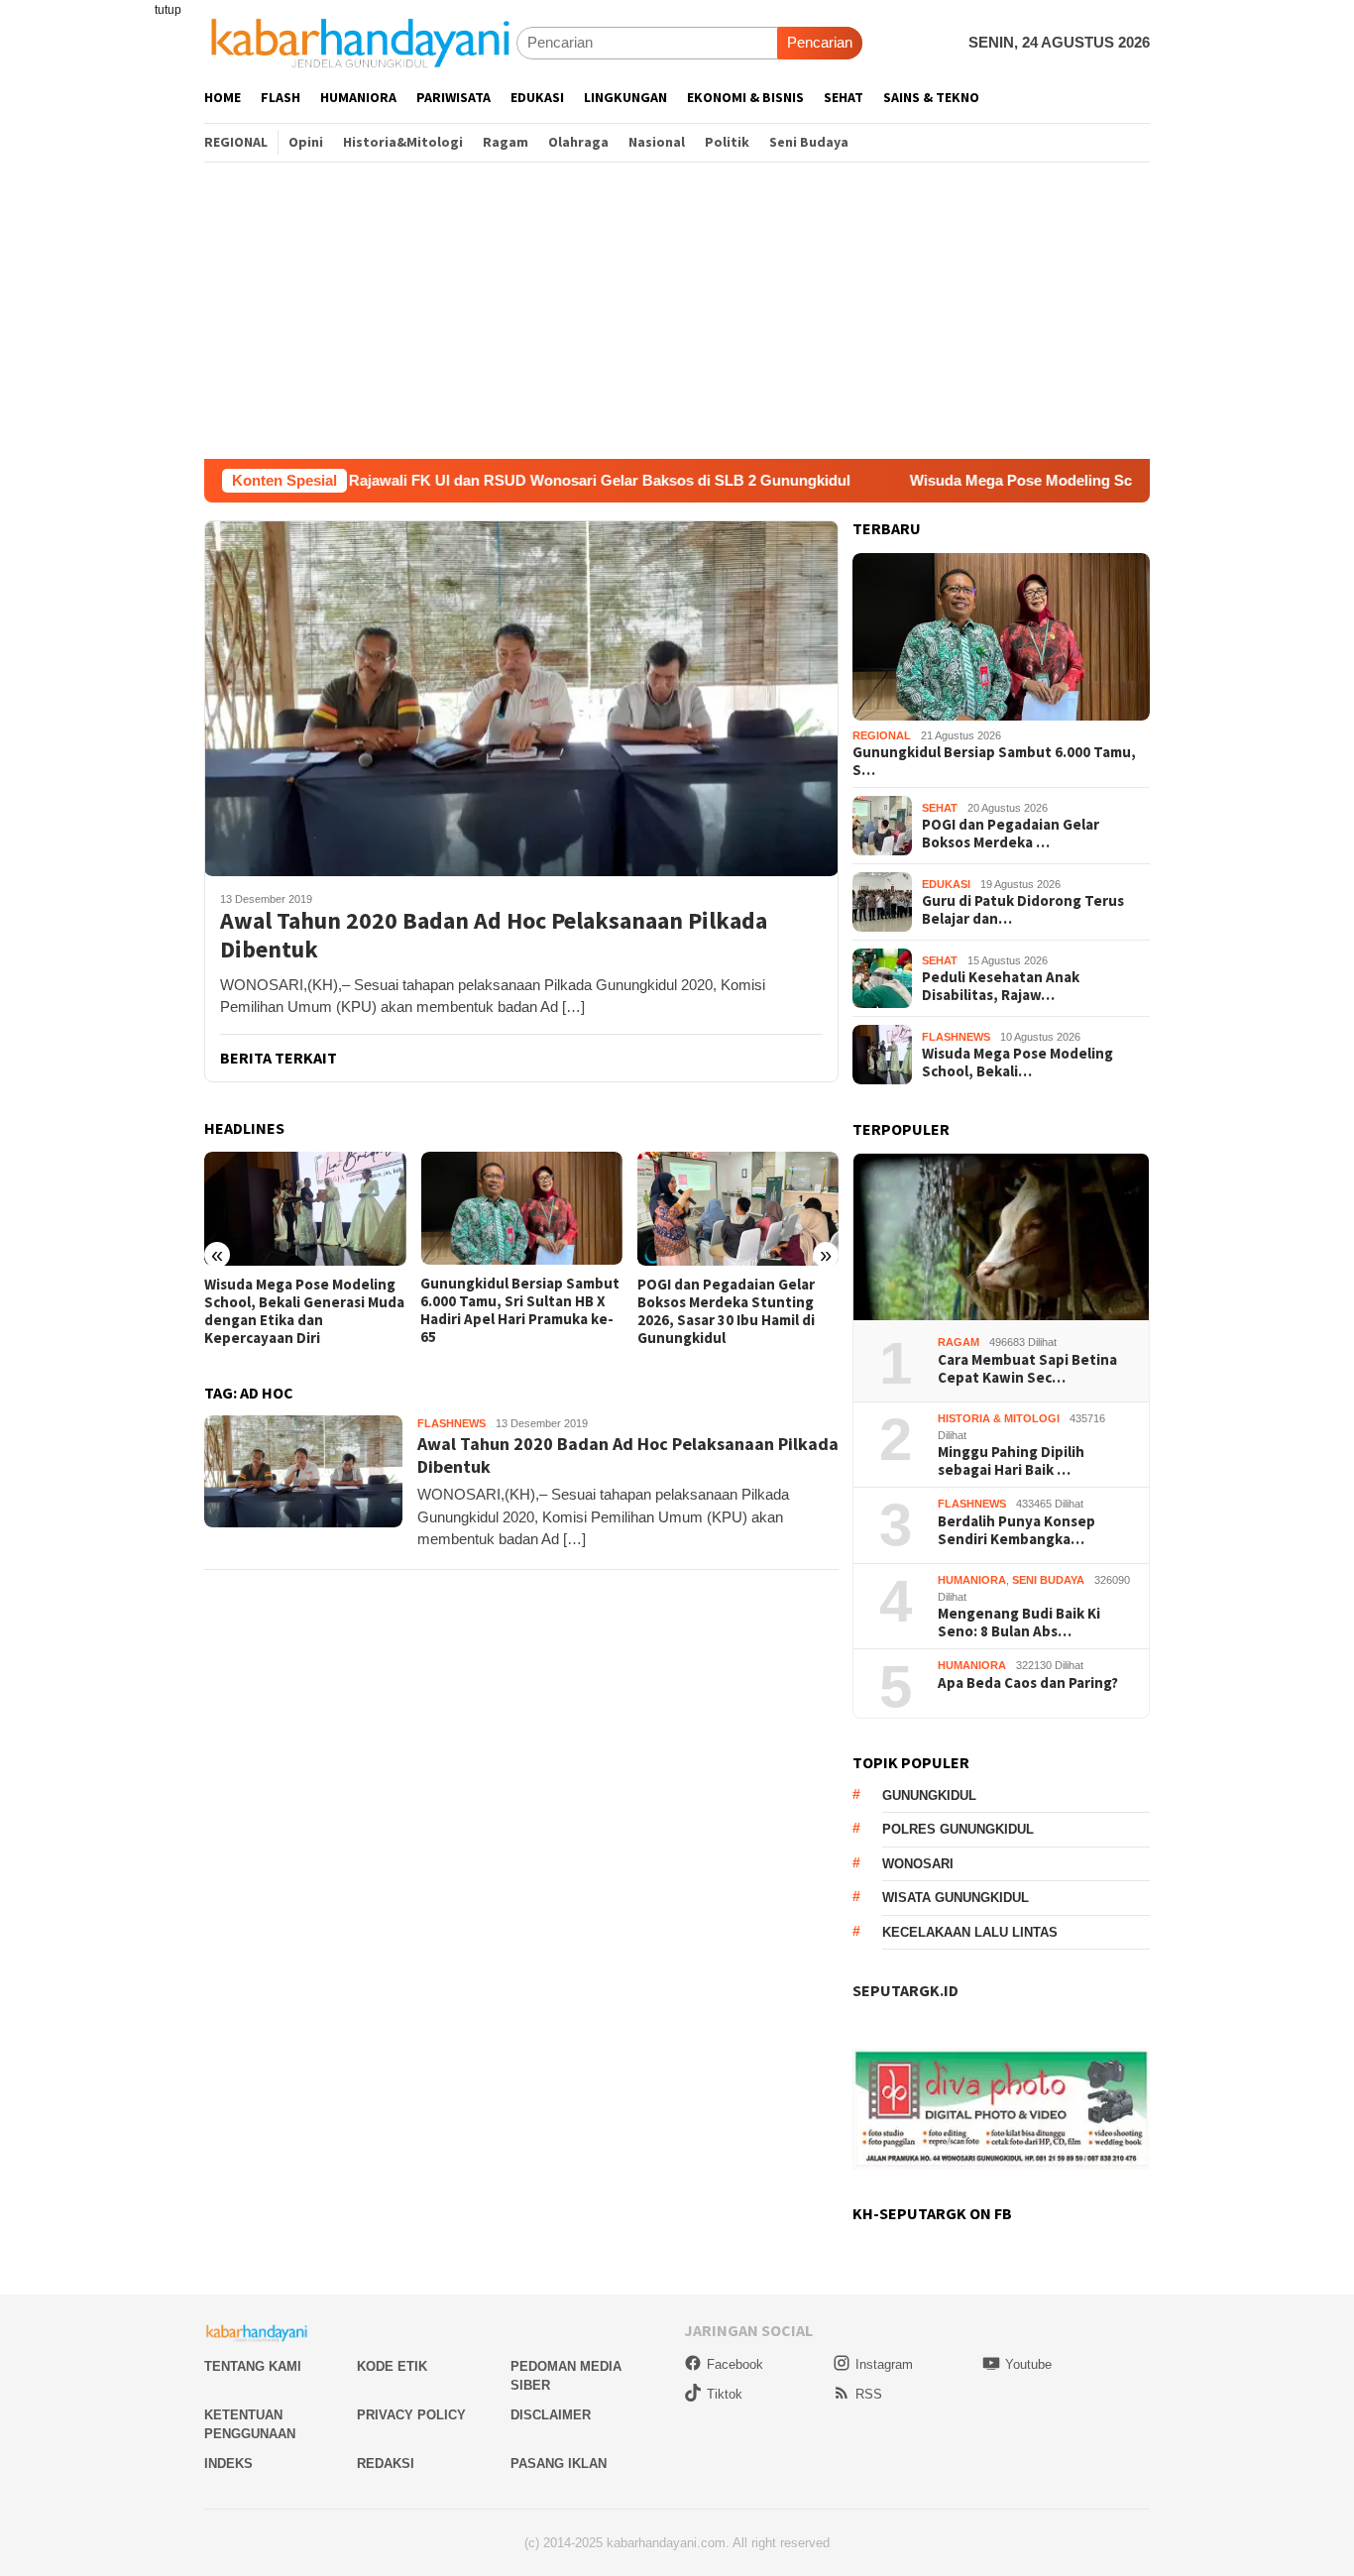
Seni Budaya (1048, 1580)
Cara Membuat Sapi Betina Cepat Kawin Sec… (1027, 1369)
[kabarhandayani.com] (360, 42)
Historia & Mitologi (999, 1418)
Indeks (228, 2464)
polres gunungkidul (958, 1829)
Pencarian (820, 42)
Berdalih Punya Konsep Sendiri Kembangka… (1016, 1530)
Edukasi (946, 884)
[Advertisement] (677, 310)
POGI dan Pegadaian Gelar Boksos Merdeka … (1011, 834)
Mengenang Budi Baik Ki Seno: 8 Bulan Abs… (1019, 1623)
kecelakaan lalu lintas (970, 1932)
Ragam (959, 1342)
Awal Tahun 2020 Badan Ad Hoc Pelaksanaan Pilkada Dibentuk (494, 936)
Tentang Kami (253, 2366)
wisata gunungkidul (956, 1898)
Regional (882, 735)
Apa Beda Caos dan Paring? (1028, 1683)
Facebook (735, 2364)
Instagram (884, 2364)
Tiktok (725, 2394)
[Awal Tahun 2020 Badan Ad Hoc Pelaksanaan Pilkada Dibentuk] (521, 698)
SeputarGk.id (905, 1990)
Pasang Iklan (559, 2464)
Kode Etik (392, 2366)
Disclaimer (551, 2415)
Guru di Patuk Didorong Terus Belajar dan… (1023, 910)
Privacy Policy (411, 2415)
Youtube (1028, 2364)
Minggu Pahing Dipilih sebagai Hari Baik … (1011, 1461)
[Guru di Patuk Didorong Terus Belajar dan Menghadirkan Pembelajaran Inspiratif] (738, 1209)
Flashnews (451, 1423)
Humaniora (972, 1580)
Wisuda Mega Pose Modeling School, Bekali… (1017, 1063)
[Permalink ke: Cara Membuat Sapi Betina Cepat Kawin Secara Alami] (1001, 1237)
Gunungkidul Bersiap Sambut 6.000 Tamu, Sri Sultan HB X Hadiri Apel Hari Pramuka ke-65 (304, 1310)
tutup (168, 10)
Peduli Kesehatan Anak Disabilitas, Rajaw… (1001, 986)
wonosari (918, 1864)
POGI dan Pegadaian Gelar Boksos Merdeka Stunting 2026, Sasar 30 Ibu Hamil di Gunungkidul (509, 1311)
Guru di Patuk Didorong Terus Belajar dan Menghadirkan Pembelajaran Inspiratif (735, 1311)
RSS (869, 2394)
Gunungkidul (929, 1795)
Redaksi (386, 2464)
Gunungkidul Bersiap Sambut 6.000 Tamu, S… (994, 761)
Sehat (940, 808)
